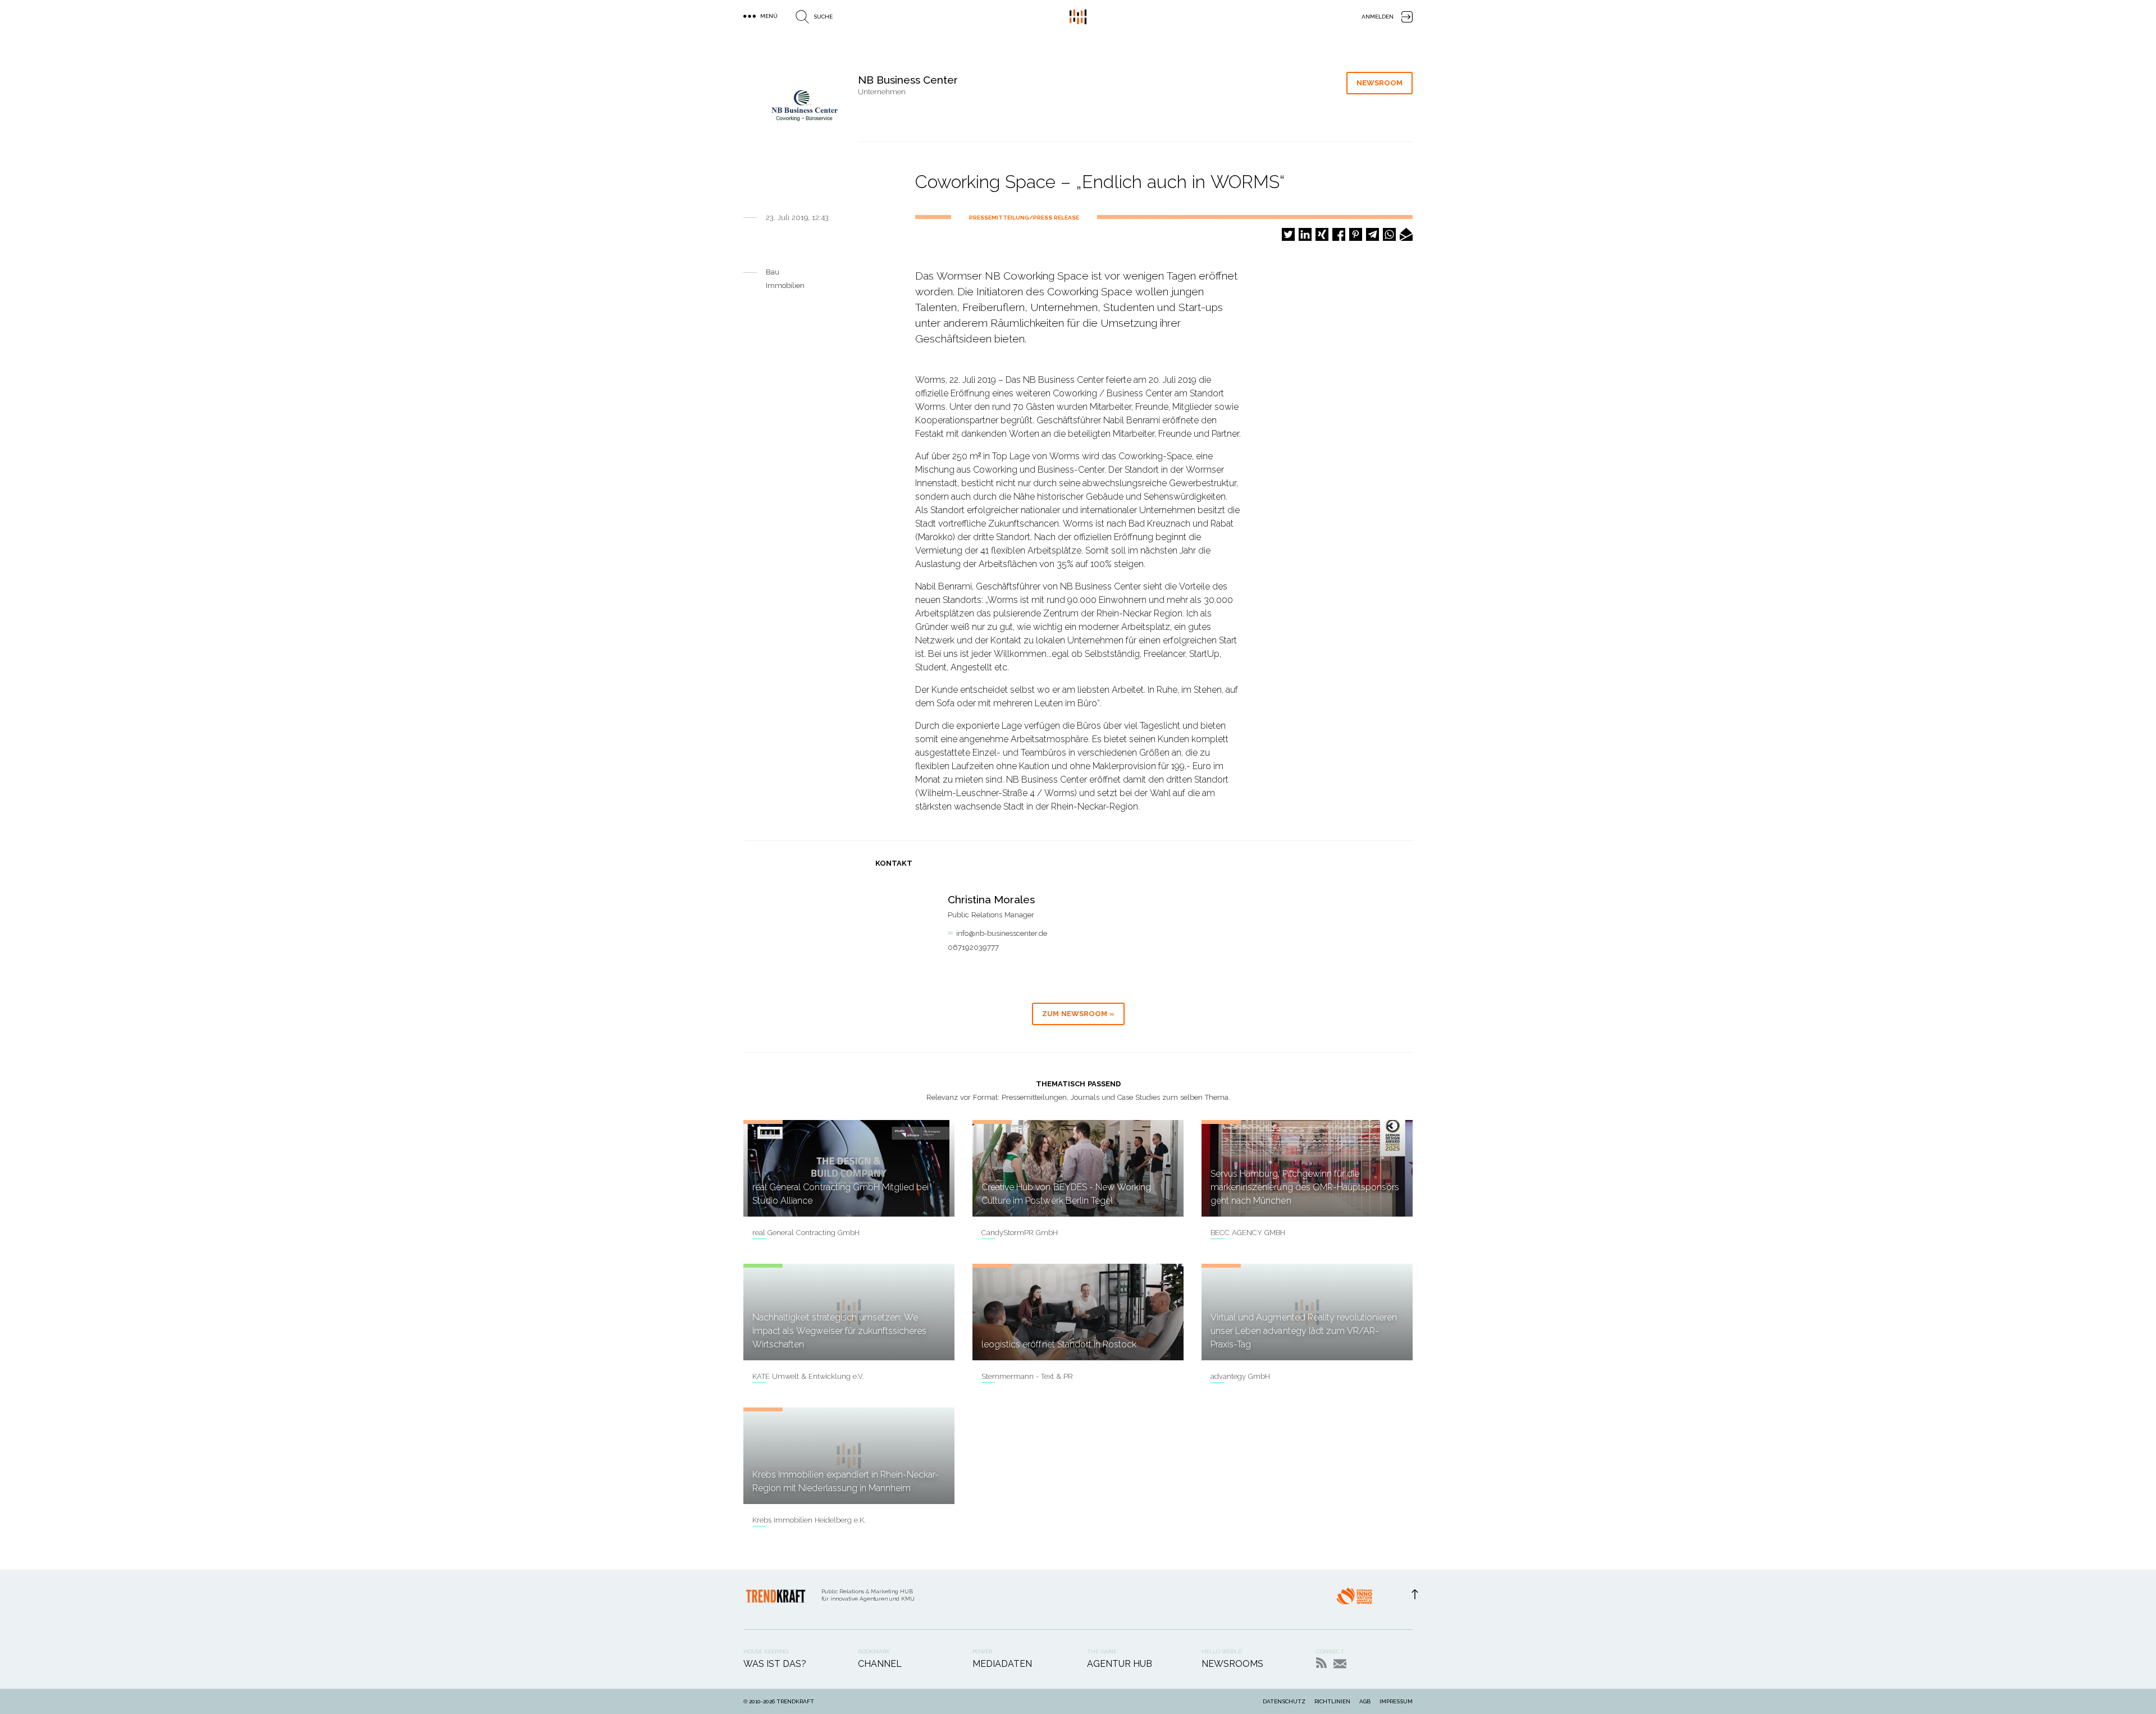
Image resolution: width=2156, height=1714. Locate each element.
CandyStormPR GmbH (1020, 1233)
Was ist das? (775, 1664)
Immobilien (785, 285)
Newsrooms (1232, 1664)
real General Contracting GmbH (806, 1233)
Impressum (1396, 1701)
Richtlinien (1332, 1701)
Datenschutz (1284, 1701)
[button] (1288, 234)
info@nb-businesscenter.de (1002, 933)
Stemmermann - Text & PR (1027, 1376)
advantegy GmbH (1240, 1376)
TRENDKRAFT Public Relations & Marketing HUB (1078, 17)
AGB (1365, 1701)
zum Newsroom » (1078, 1014)
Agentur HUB (1120, 1664)
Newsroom (1380, 83)
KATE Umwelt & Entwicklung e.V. (808, 1376)
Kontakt (1340, 1664)
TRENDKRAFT (795, 1701)
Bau (773, 272)
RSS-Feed (1321, 1663)
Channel (880, 1664)
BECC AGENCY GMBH (1248, 1233)
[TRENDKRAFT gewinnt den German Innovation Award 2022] (1354, 1599)
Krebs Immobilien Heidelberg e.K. (809, 1520)
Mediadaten (1002, 1664)
